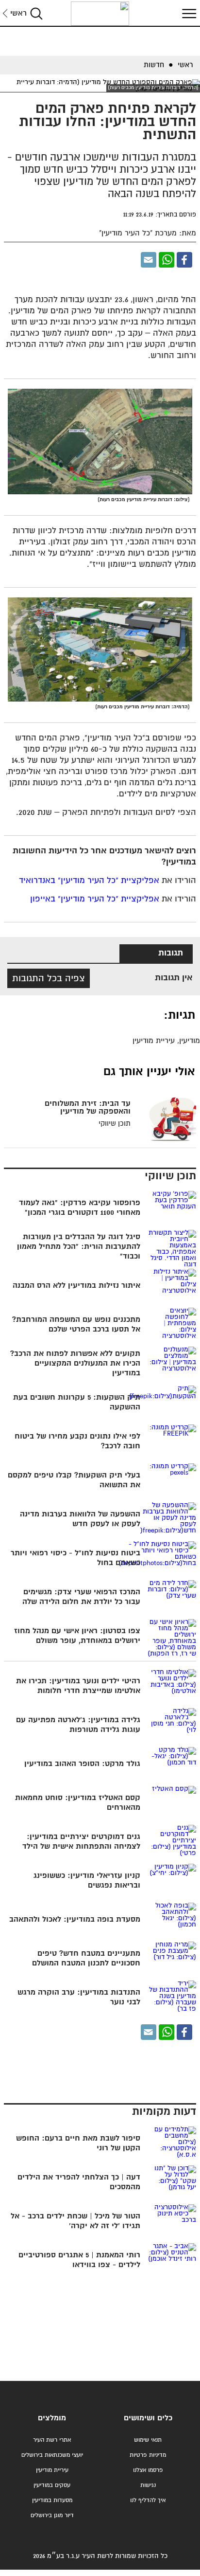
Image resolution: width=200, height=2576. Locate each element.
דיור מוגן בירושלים (52, 2515)
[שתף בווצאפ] (167, 260)
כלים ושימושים (148, 2418)
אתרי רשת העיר (52, 2440)
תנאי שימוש (148, 2440)
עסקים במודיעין (52, 2485)
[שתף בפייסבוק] (184, 260)
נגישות (148, 2485)
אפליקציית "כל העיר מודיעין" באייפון (95, 899)
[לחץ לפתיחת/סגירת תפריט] (188, 13)
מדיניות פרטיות (148, 2455)
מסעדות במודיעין (52, 2500)
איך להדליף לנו (148, 2500)
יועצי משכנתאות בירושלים (52, 2455)
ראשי (18, 13)
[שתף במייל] (149, 260)
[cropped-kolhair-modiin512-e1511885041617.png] (100, 14)
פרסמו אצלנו (148, 2470)
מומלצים (52, 2418)
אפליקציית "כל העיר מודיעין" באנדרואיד (89, 881)
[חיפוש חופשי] (36, 13)
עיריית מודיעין (52, 2470)
